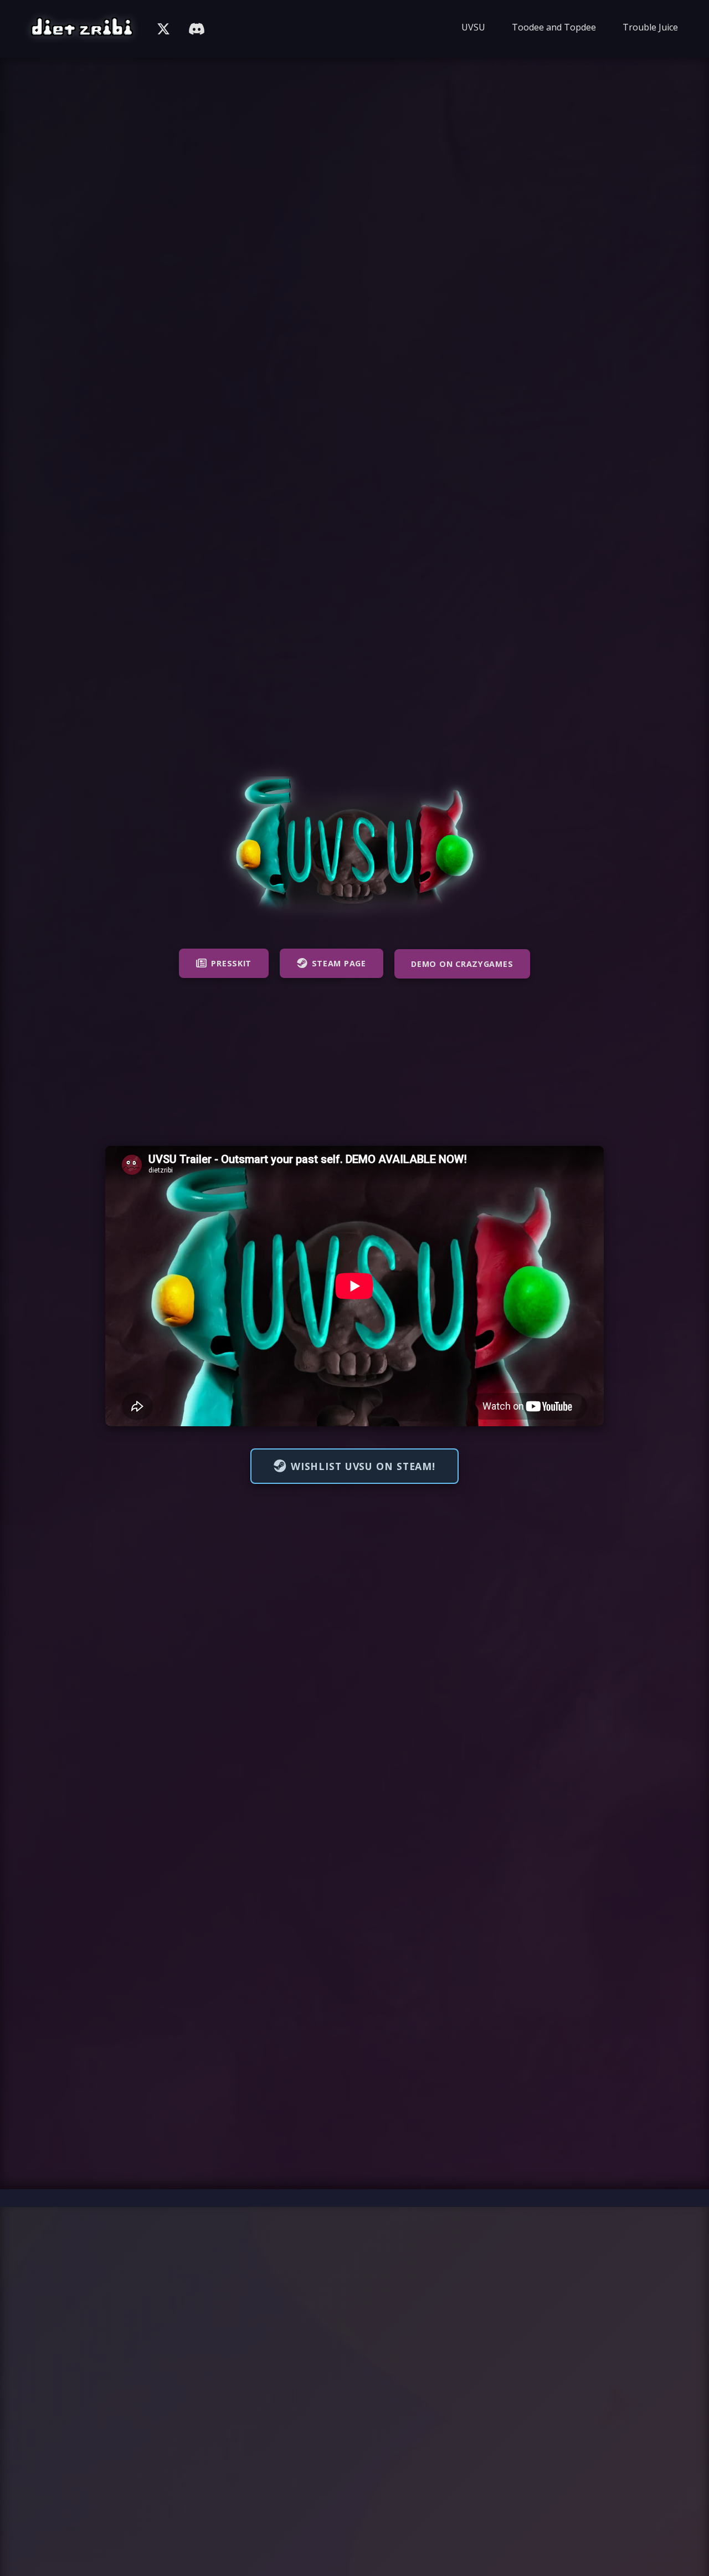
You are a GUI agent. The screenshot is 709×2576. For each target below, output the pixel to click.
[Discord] (197, 29)
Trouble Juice (650, 27)
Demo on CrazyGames (462, 964)
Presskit (231, 963)
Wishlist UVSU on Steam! (363, 1466)
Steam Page (339, 963)
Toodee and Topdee (554, 27)
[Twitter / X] (163, 29)
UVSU (473, 27)
